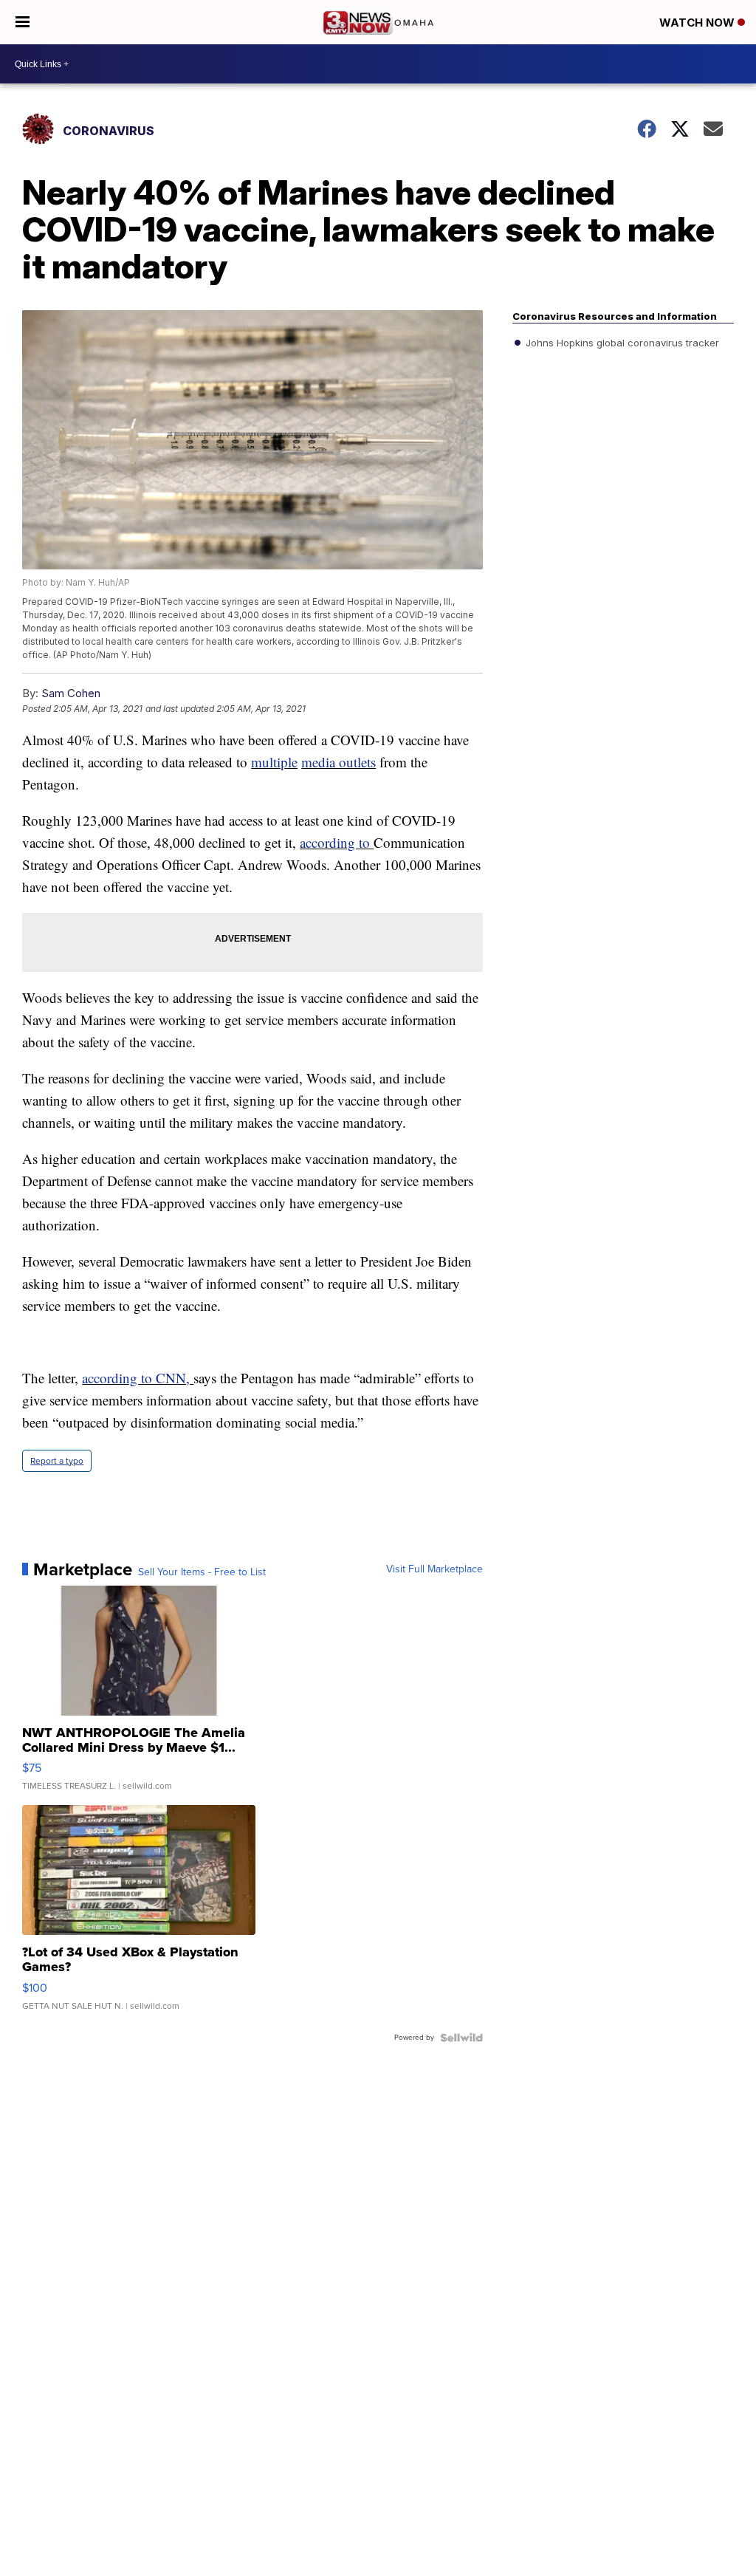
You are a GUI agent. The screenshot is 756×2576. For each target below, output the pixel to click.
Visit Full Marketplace (434, 1569)
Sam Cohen (71, 693)
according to (337, 842)
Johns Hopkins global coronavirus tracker (621, 343)
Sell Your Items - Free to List (202, 1572)
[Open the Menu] (23, 22)
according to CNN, (138, 1378)
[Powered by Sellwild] (461, 2038)
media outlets (339, 762)
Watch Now (698, 23)
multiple (274, 762)
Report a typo (57, 1461)
